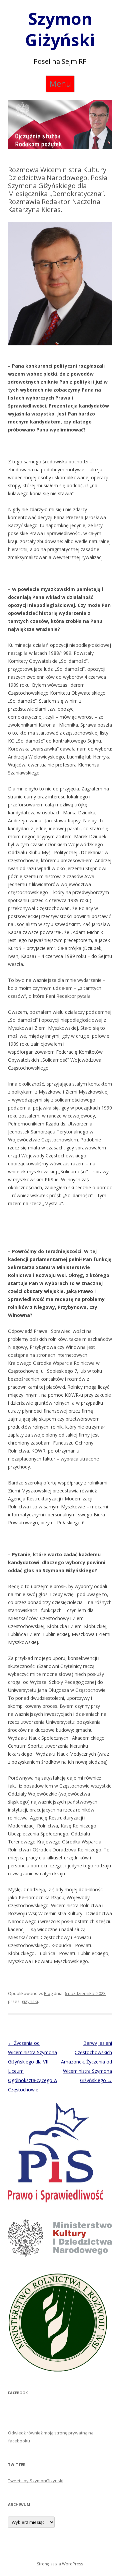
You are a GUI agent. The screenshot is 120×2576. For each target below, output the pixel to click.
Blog (48, 1993)
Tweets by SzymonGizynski (36, 2481)
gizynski (30, 2001)
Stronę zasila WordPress (60, 2564)
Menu (60, 83)
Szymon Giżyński (60, 29)
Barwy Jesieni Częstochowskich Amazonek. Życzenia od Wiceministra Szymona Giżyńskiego (86, 2062)
